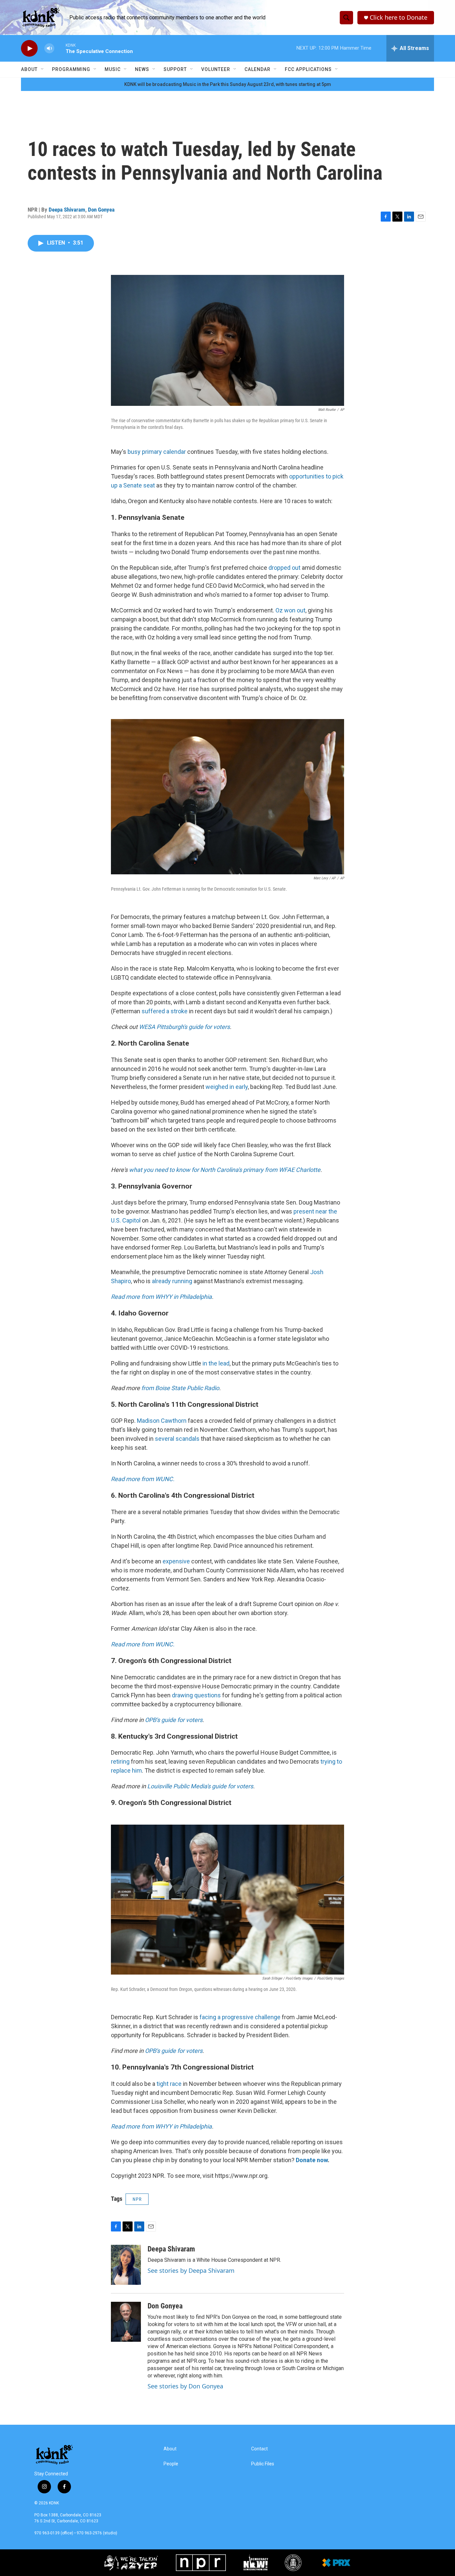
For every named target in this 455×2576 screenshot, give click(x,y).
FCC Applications (308, 69)
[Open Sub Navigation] (43, 69)
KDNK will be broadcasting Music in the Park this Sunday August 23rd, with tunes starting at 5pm (228, 84)
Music (113, 69)
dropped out (284, 568)
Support (175, 69)
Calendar (257, 69)
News (142, 69)
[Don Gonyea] (126, 2322)
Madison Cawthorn (162, 1421)
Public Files (263, 2464)
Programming (71, 69)
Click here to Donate (399, 17)
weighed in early (227, 1087)
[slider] (60, 48)
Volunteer (216, 69)
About (29, 69)
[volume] (49, 48)
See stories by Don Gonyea (185, 2386)
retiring (120, 1761)
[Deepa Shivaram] (126, 2265)
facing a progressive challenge (240, 2017)
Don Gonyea (101, 210)
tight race (169, 2084)
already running (172, 1281)
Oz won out (290, 610)
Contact (259, 2449)
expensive (176, 1561)
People (171, 2464)
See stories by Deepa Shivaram (191, 2270)
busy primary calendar (157, 452)
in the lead (216, 1363)
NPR (137, 2199)
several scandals (177, 1439)
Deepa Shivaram (67, 210)
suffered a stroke (165, 1011)
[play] (29, 48)
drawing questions (196, 1695)
